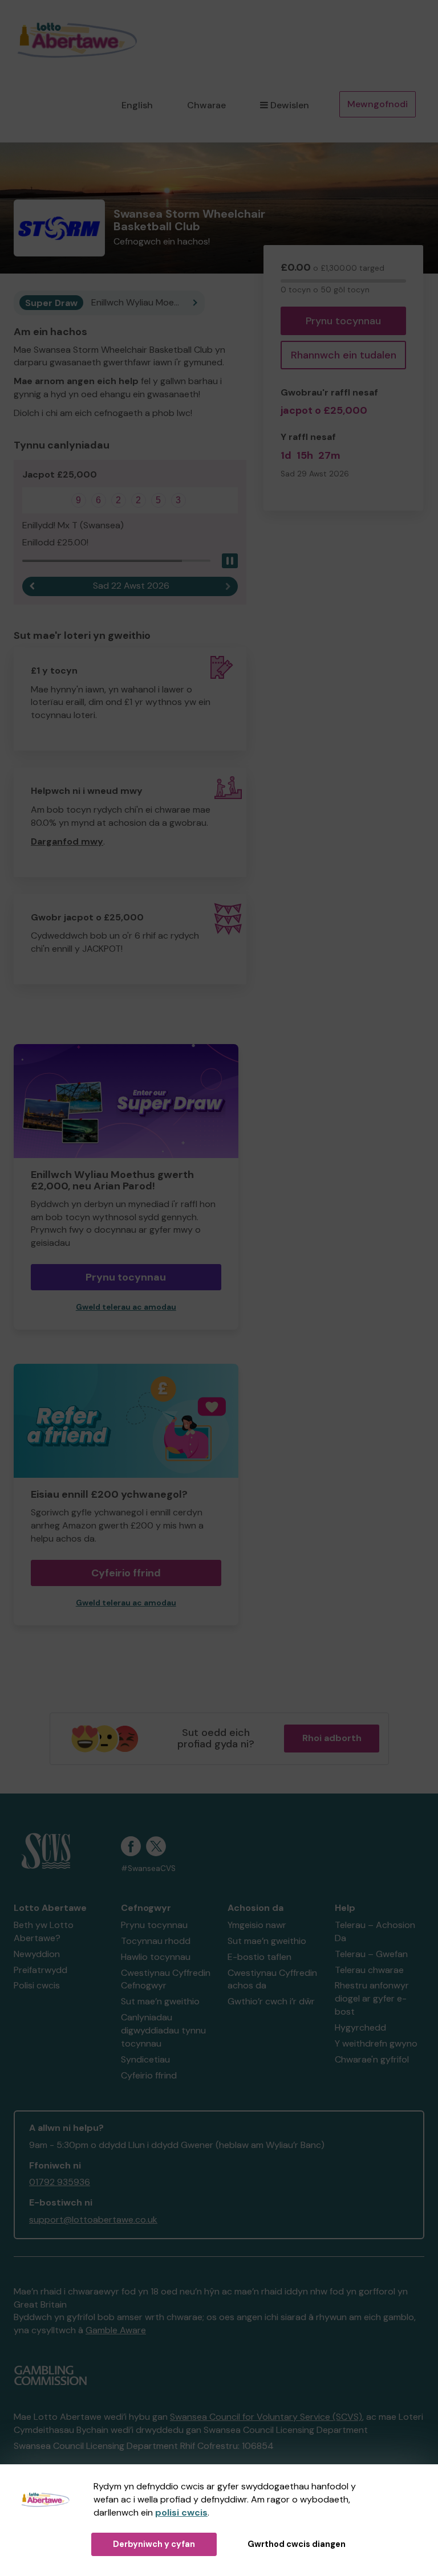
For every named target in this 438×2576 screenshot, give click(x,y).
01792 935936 (60, 2182)
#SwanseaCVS (148, 1868)
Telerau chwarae (369, 1970)
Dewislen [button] (290, 105)
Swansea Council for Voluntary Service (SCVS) (266, 2417)
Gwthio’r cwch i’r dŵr (271, 2001)
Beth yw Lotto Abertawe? (44, 1931)
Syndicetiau (145, 2059)
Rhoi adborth (332, 1738)
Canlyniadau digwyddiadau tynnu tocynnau (163, 2030)
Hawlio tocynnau (156, 1957)
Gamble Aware (116, 2330)
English (137, 105)
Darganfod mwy (67, 841)
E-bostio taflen (259, 1957)
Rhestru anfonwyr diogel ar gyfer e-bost (372, 1998)
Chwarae (206, 105)
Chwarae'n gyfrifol (372, 2059)
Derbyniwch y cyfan (154, 2544)
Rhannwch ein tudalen (344, 355)
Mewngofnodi (378, 104)
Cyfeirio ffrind (149, 2075)
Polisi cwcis (37, 1985)
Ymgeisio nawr (257, 1925)
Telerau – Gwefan (371, 1954)
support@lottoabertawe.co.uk (93, 2220)
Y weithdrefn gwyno (376, 2043)
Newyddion (37, 1954)
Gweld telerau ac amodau (126, 1307)
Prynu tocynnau (343, 321)
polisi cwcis (181, 2512)
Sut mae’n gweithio (160, 2001)
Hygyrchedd (360, 2027)
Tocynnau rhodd (156, 1941)
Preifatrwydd (40, 1970)
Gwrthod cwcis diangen (297, 2544)
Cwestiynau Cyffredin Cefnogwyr (166, 1979)
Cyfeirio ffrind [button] (126, 1573)
